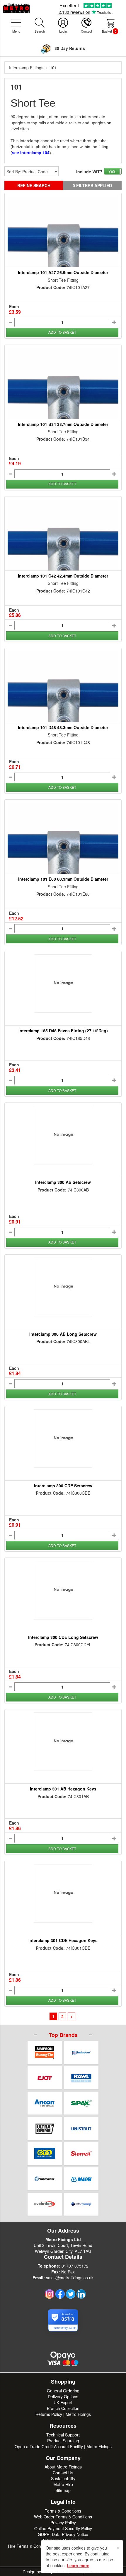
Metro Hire (63, 2484)
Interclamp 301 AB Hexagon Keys (63, 1789)
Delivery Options (63, 2397)
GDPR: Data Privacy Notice (63, 2534)
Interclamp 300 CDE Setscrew (63, 1486)
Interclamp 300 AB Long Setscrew (63, 1334)
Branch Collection (63, 2408)
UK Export (63, 2402)
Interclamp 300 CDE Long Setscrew (63, 1637)
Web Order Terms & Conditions (63, 2517)
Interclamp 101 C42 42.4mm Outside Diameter (63, 576)
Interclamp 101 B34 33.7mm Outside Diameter (63, 424)
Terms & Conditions (63, 2511)
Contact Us (63, 2473)
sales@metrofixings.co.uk (70, 2278)
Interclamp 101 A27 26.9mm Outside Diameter (63, 272)
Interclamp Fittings (26, 68)
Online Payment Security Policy (63, 2528)
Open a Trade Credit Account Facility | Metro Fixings (63, 2446)
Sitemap (63, 2490)
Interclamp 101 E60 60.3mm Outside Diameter (63, 879)
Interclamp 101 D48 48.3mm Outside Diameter (63, 727)
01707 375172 (75, 2266)
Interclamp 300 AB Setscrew (63, 1182)
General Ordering (63, 2391)
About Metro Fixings (63, 2467)
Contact (86, 31)
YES (112, 171)
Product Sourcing (63, 2441)
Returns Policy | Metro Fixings (63, 2414)
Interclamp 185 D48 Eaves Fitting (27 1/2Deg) (63, 1031)
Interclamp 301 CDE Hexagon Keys (63, 1940)
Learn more (78, 2565)
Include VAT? (89, 172)
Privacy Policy (63, 2523)
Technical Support (63, 2435)
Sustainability (63, 2478)
